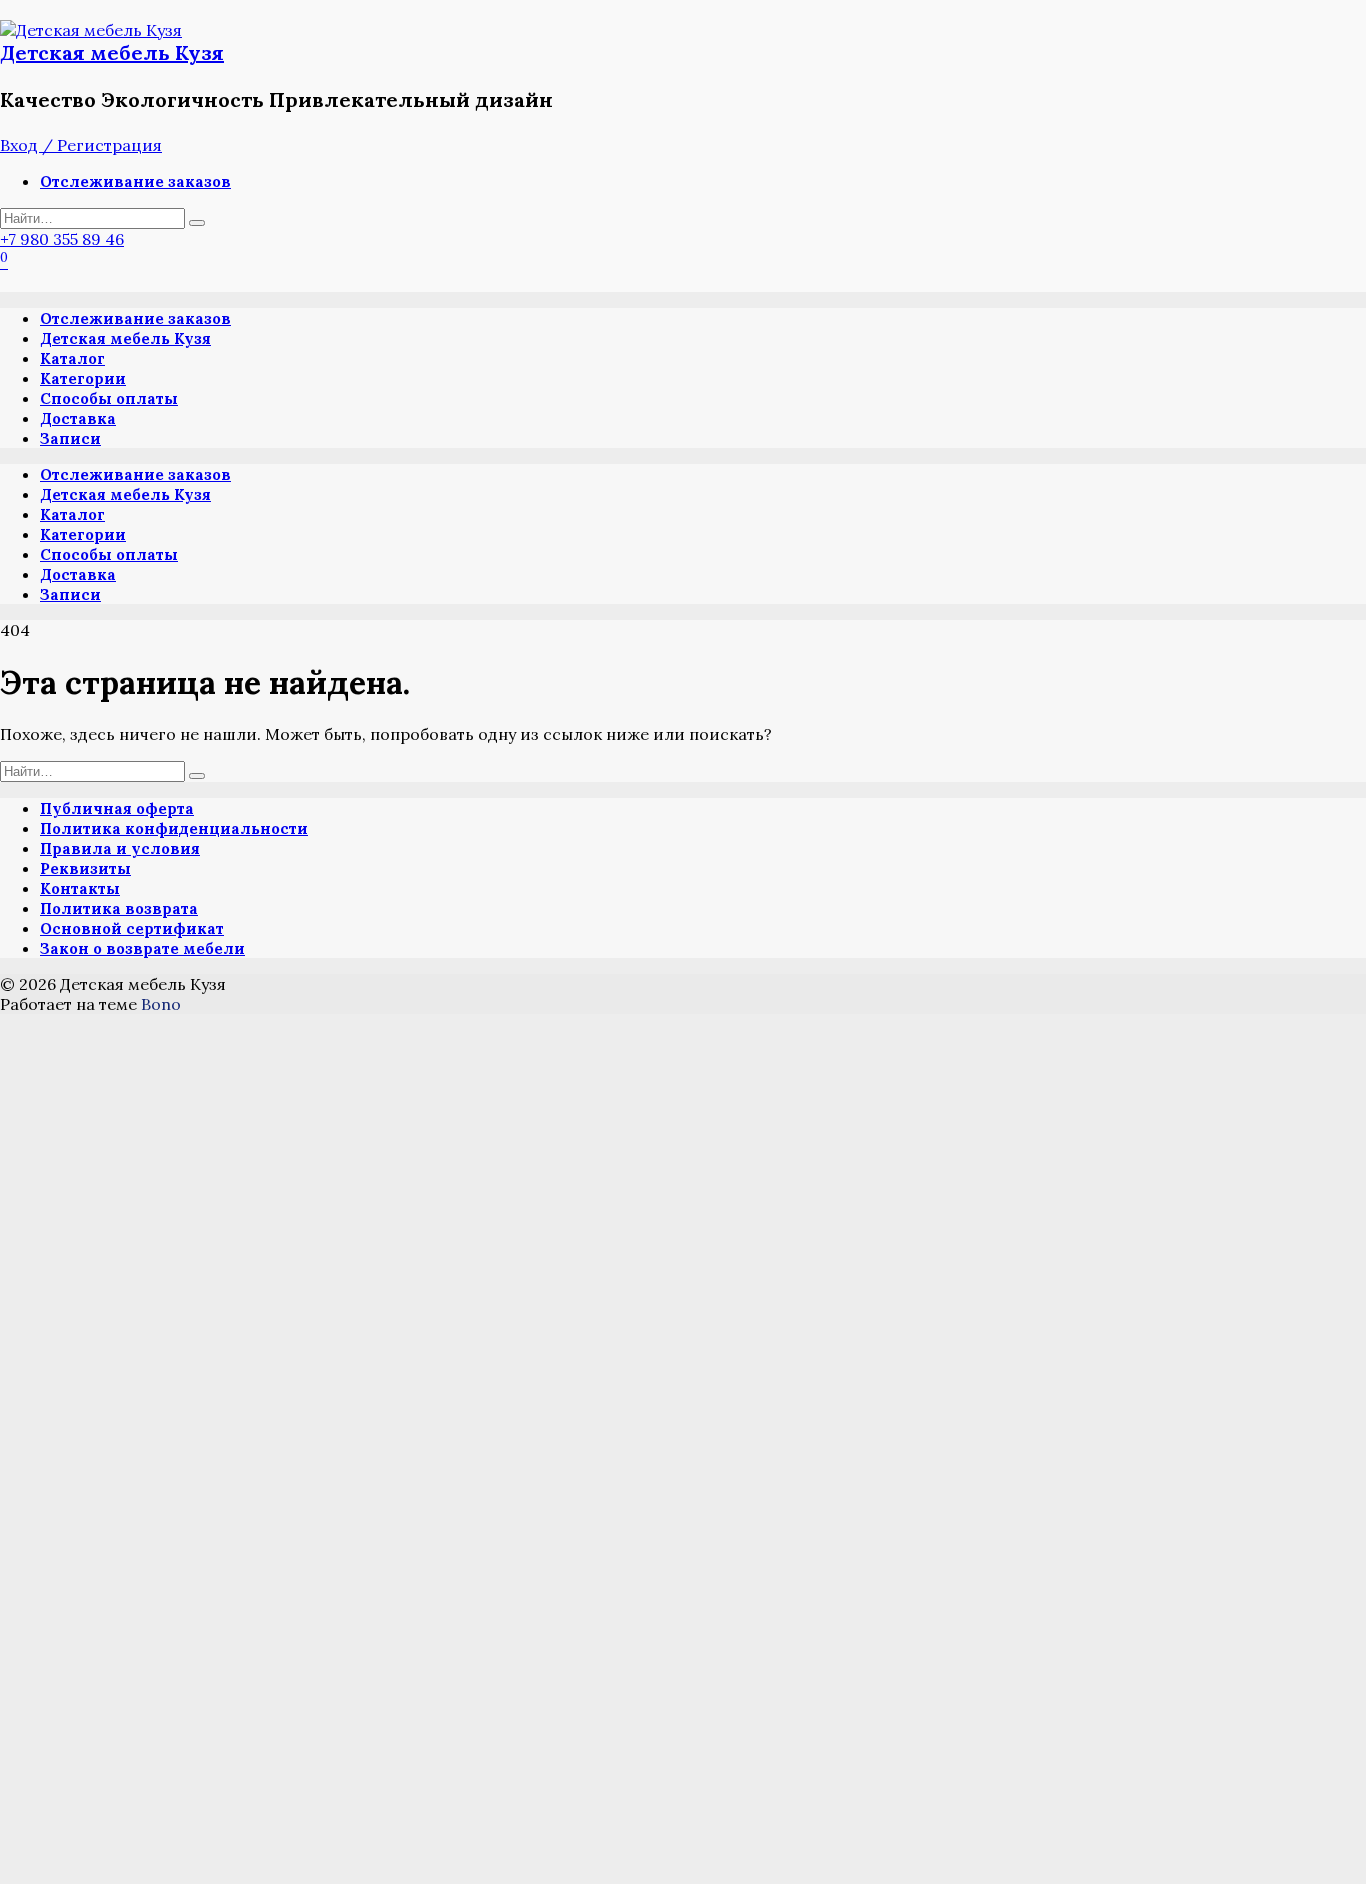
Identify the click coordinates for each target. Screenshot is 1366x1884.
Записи (70, 438)
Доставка (78, 418)
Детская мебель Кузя (112, 52)
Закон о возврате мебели (142, 948)
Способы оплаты (109, 398)
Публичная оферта (117, 808)
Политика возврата (119, 908)
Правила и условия (120, 848)
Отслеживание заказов (135, 181)
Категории (83, 378)
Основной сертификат (132, 928)
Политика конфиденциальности (174, 828)
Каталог (72, 358)
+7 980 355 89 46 (62, 239)
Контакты (80, 888)
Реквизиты (85, 868)
